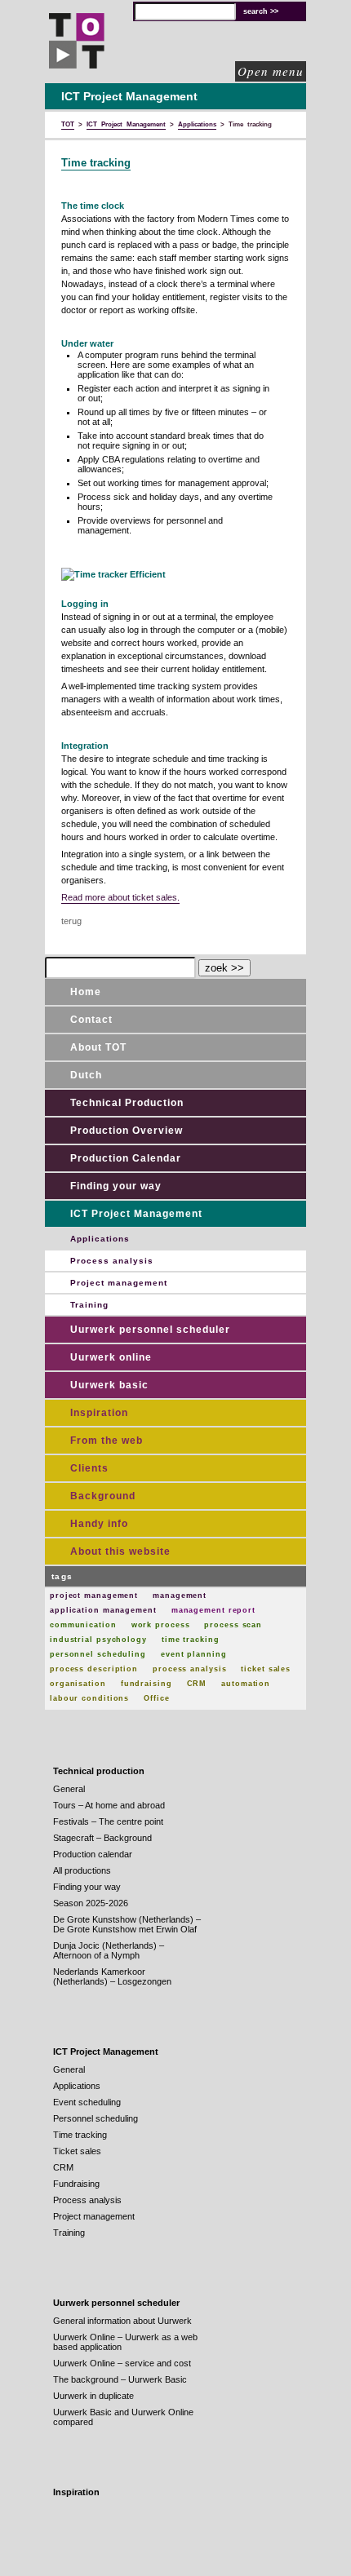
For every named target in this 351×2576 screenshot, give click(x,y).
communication (83, 1625)
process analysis (189, 1669)
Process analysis (112, 1261)
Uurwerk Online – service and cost (122, 2363)
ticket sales (266, 1669)
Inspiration (99, 1413)
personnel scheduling (98, 1654)
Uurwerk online (111, 1357)
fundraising (147, 1684)
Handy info (99, 1524)
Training (89, 1305)
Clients (89, 1468)
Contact (91, 1020)
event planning (194, 1654)
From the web (107, 1441)
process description (94, 1669)
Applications (100, 1239)
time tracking (191, 1640)
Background (103, 1496)
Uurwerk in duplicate (93, 2396)
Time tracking (96, 163)
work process (161, 1625)
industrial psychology (98, 1640)
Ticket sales (77, 2151)
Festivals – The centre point (108, 1821)
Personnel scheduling (96, 2118)
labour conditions (89, 1698)
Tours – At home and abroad (109, 1805)
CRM (197, 1684)
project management (94, 1596)
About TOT (98, 1047)
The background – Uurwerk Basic (120, 2379)
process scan (233, 1625)
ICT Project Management (136, 1214)
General (69, 1789)
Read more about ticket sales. (120, 897)
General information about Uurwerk (122, 2321)
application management (103, 1610)
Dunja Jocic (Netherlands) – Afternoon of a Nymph (109, 1950)
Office (156, 1698)
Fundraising (76, 2184)
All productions (82, 1870)
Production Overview (127, 1131)
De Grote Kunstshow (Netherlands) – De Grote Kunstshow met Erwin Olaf (127, 1924)
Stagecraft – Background (102, 1838)
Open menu (271, 71)
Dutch (86, 1075)
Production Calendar (126, 1158)
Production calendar (93, 1854)
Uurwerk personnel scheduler (150, 1330)
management (180, 1596)
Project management (119, 1283)
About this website (120, 1551)
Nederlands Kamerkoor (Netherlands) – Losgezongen (112, 1976)
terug (71, 921)
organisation (78, 1684)
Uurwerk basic (109, 1385)
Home (86, 992)
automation (246, 1684)
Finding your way (116, 1186)
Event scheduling (87, 2102)
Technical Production (127, 1103)
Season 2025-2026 (91, 1903)
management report (213, 1610)
